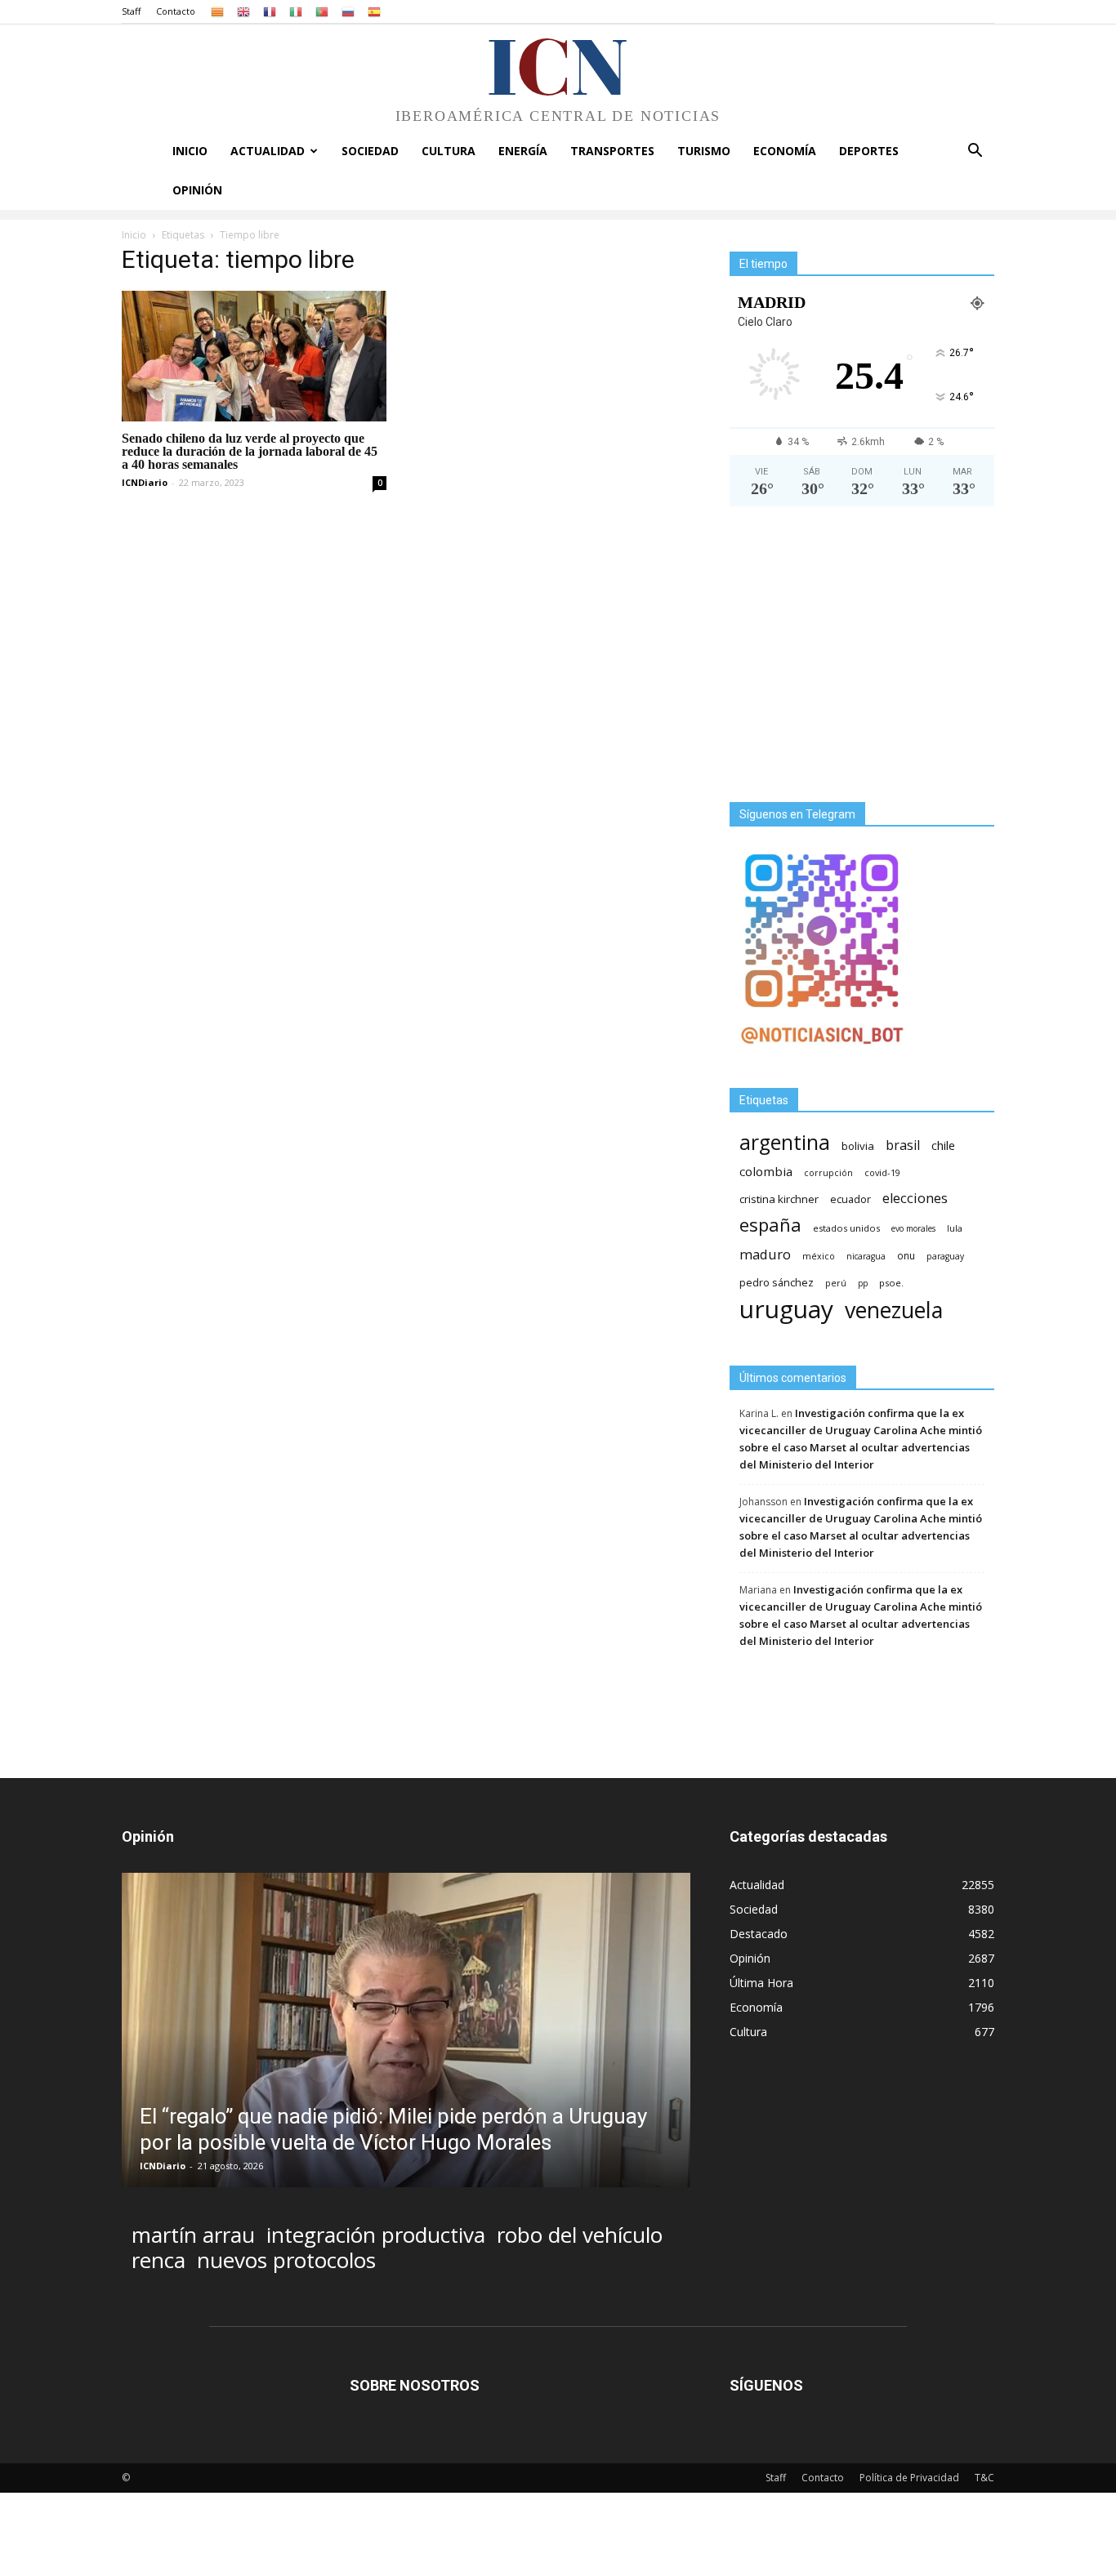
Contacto (176, 11)
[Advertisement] (862, 661)
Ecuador (850, 1199)
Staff (131, 11)
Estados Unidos (846, 1228)
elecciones (915, 1199)
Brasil (903, 1145)
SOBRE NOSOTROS (415, 2385)
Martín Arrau (193, 2235)
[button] (975, 152)
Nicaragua (866, 1256)
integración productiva (376, 2235)
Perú (836, 1283)
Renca (158, 2260)
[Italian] (296, 11)
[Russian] (348, 11)
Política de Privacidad (909, 2478)
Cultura (449, 151)
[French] (270, 11)
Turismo (704, 151)
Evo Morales (913, 1228)
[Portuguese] (322, 11)
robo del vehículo (580, 2235)
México (819, 1256)
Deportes (869, 151)
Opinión (197, 190)
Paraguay (945, 1256)
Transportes (612, 151)
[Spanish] (374, 11)
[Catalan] (217, 11)
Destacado (759, 1934)
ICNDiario (145, 482)
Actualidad (268, 151)
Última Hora (761, 1983)
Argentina (785, 1142)
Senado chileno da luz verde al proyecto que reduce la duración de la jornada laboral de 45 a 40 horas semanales (250, 451)
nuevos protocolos (286, 2260)
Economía (785, 151)
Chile (943, 1145)
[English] (243, 11)
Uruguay (786, 1309)
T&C (984, 2478)
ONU (906, 1256)
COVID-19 (882, 1172)
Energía (523, 151)
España (770, 1225)
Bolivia (858, 1146)
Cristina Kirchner (779, 1199)
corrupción (828, 1173)
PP (863, 1283)
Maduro (765, 1254)
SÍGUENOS (766, 2385)
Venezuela (894, 1310)
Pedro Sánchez (777, 1283)
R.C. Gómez (207, 2166)
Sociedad (370, 151)
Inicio (190, 151)
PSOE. (891, 1283)
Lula (955, 1228)
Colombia (766, 1171)
